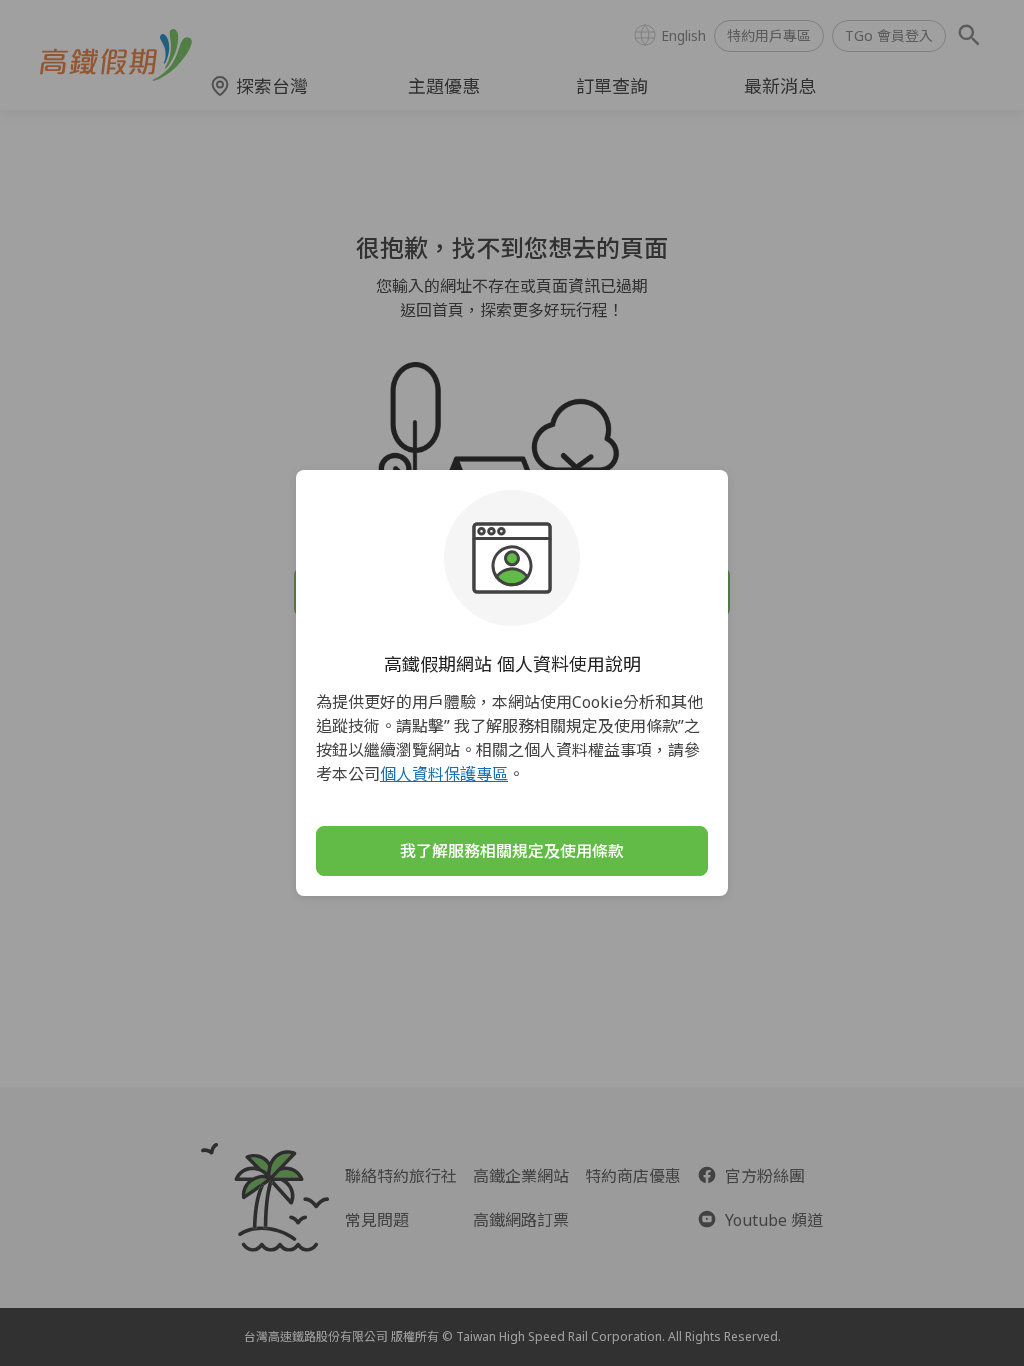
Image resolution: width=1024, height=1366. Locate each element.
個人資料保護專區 (444, 774)
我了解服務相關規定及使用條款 (512, 851)
